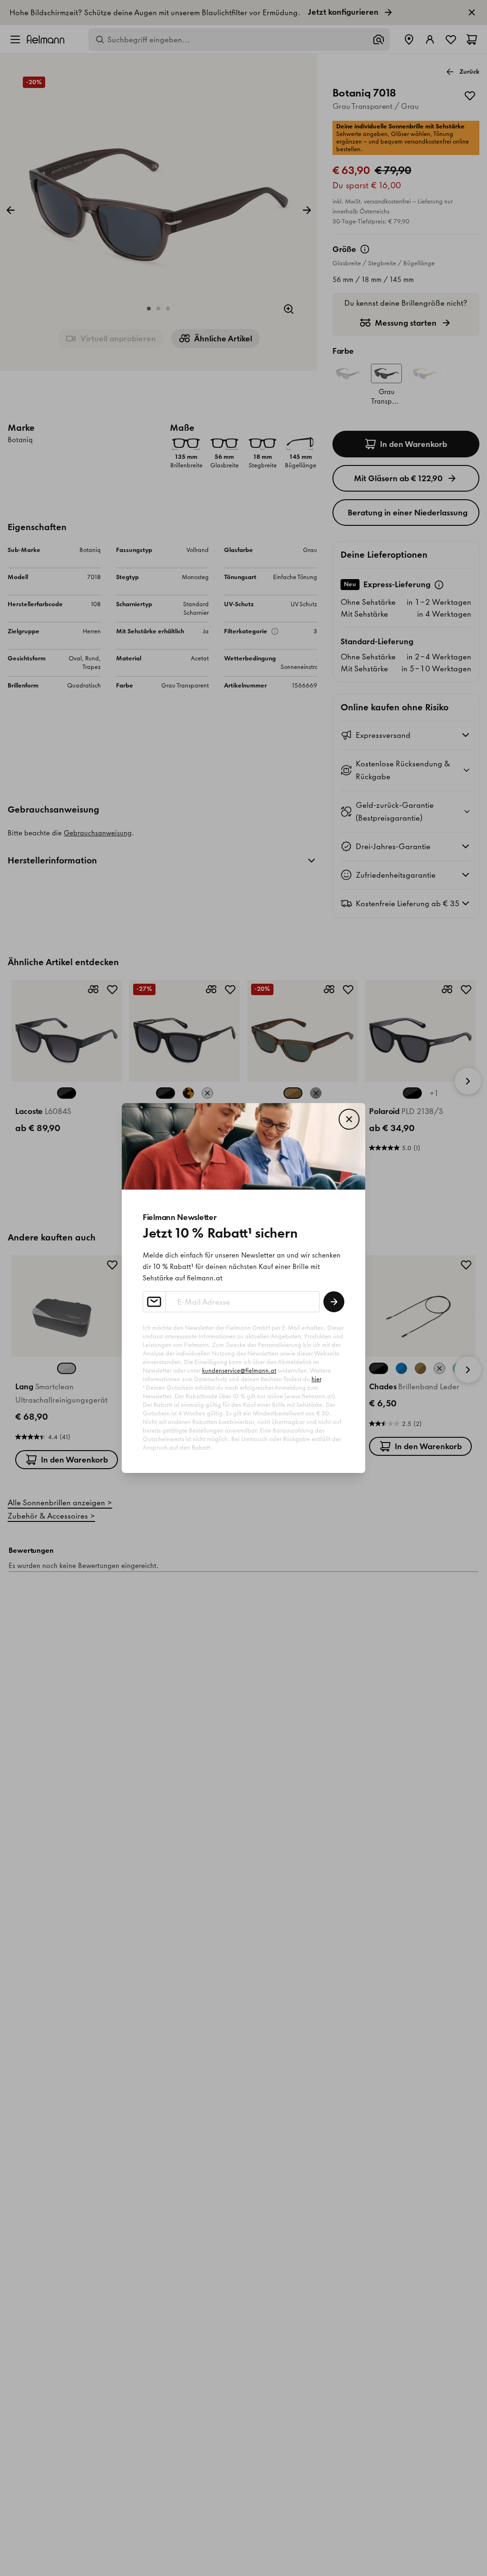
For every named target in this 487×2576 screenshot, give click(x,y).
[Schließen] (349, 1119)
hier (316, 1379)
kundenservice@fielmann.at (239, 1370)
